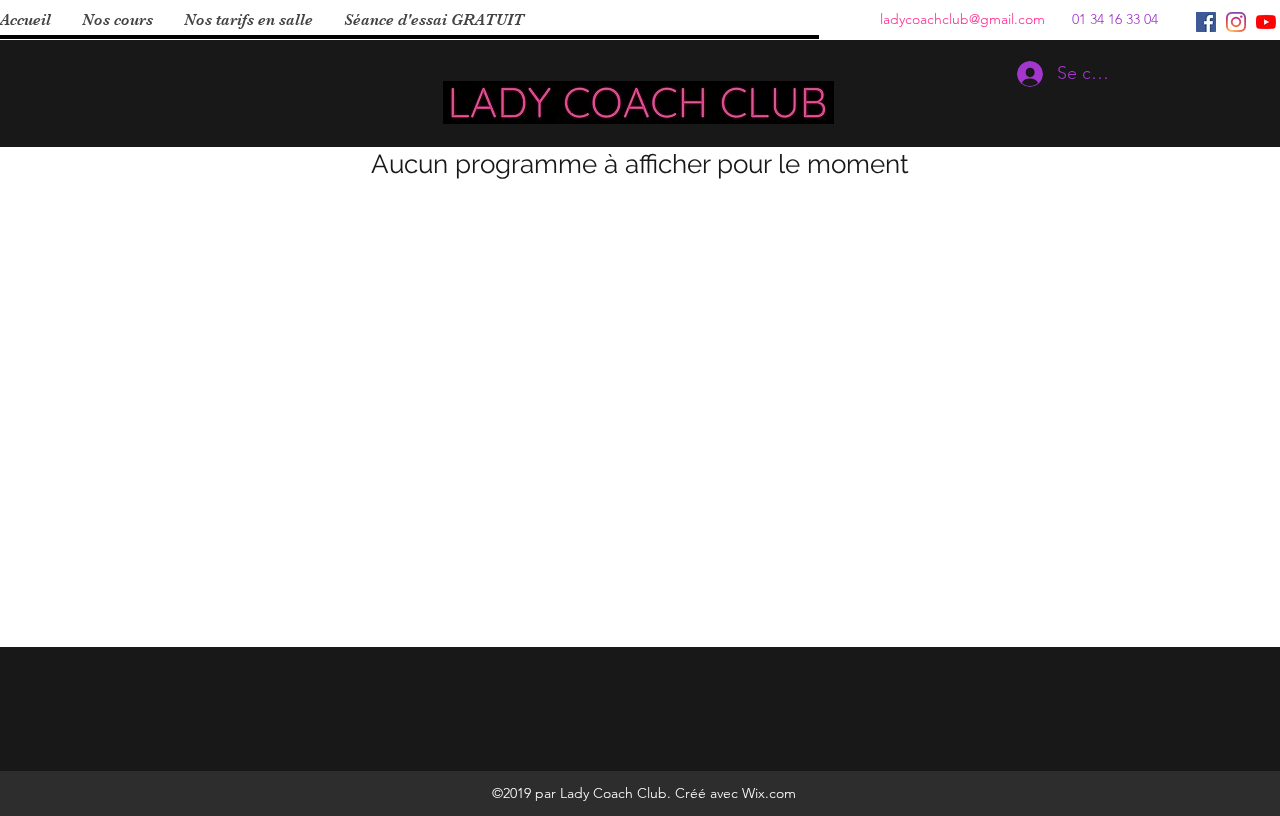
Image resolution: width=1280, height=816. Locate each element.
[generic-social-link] (1206, 22)
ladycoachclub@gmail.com (962, 19)
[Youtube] (1266, 22)
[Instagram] (1236, 22)
